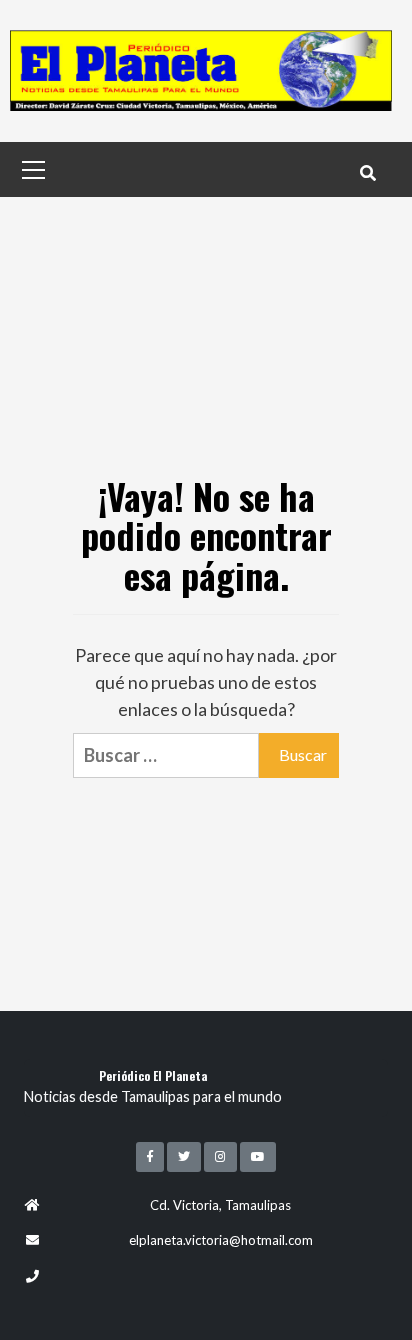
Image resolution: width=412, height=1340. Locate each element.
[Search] (367, 172)
